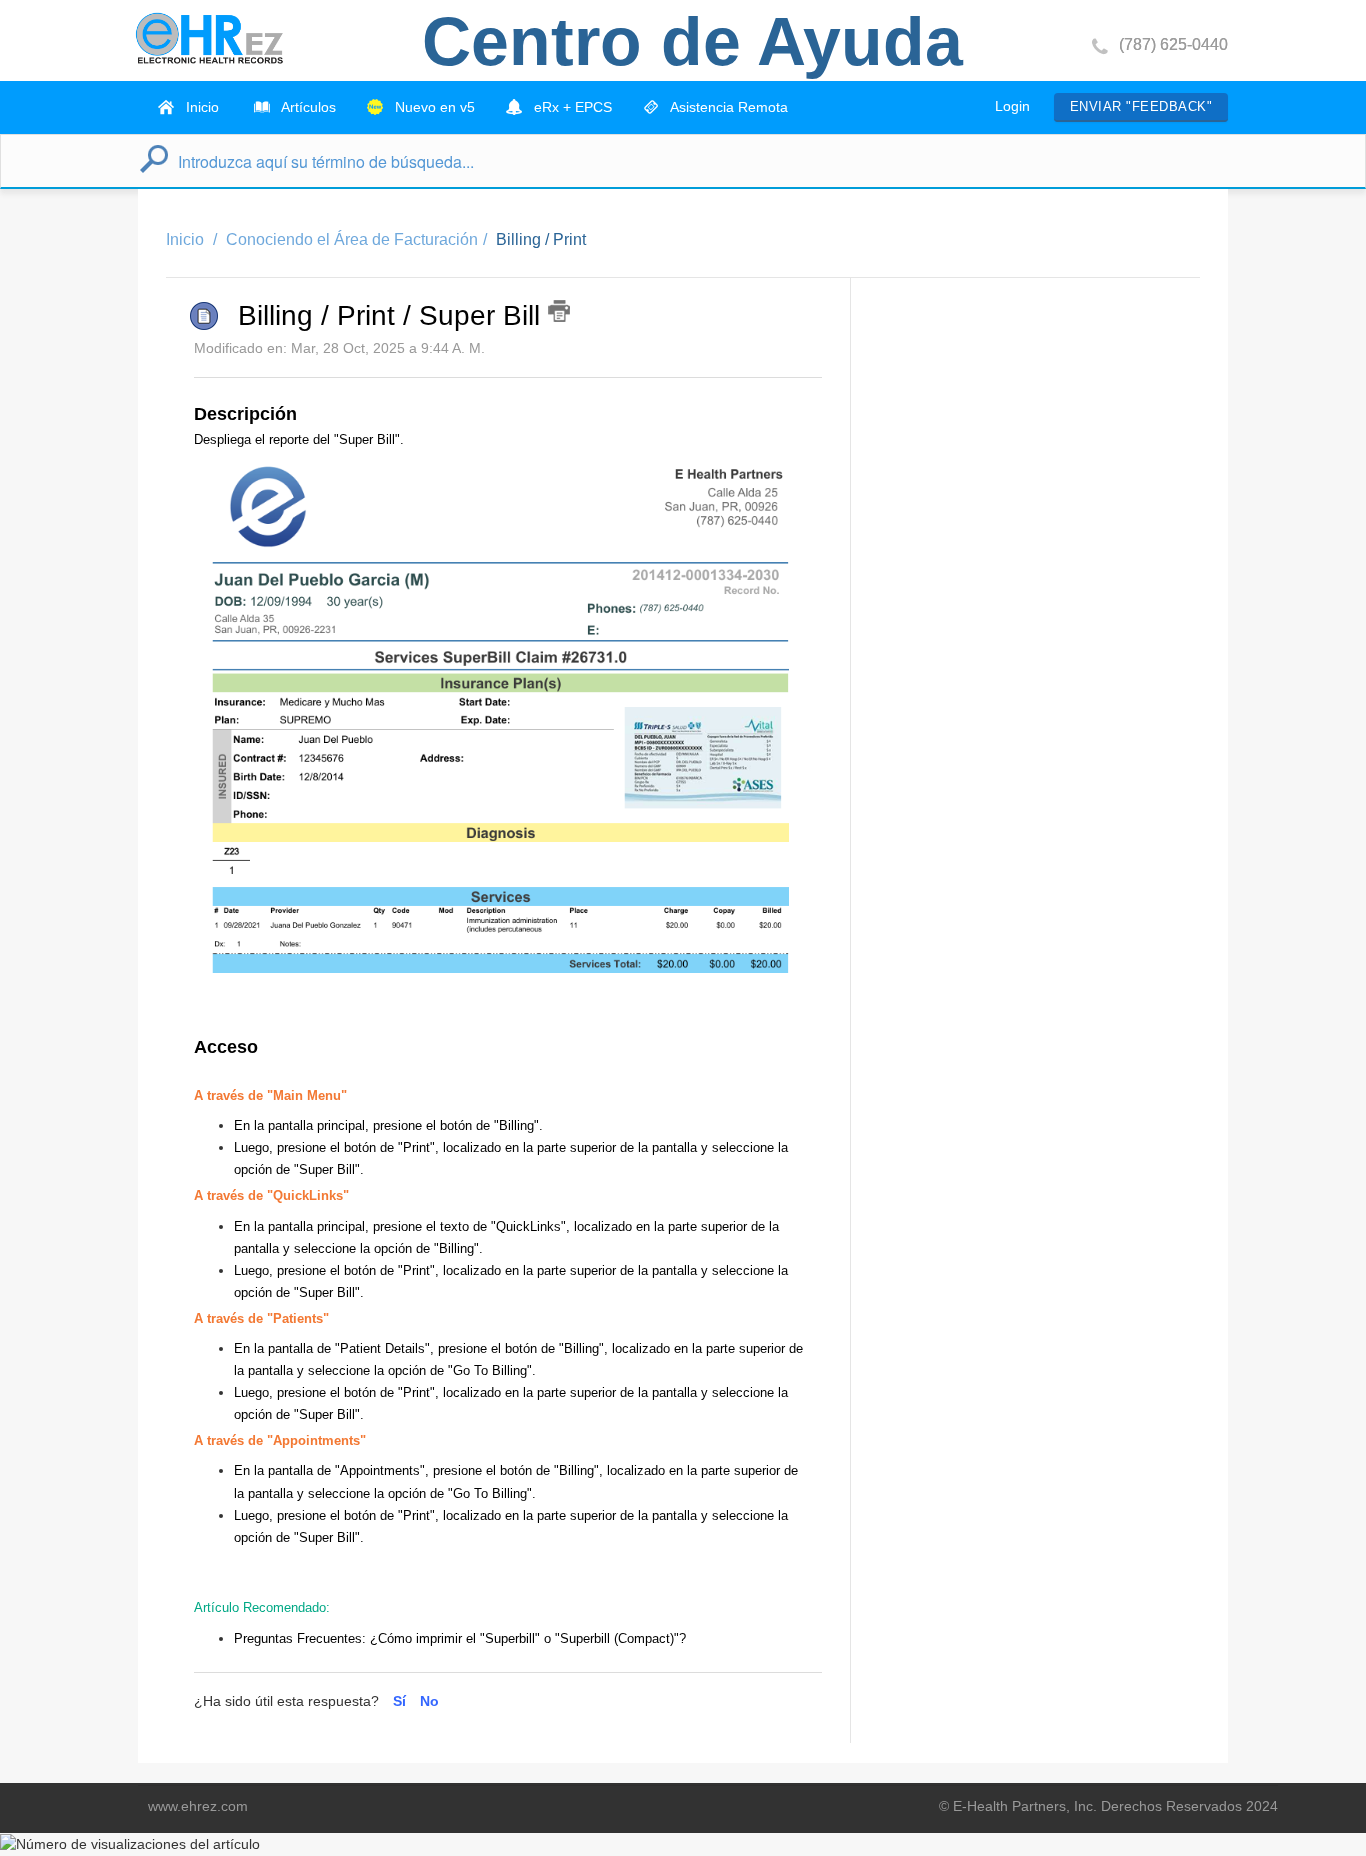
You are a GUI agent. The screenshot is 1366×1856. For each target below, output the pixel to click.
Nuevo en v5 (433, 107)
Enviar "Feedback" (1141, 106)
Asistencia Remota (727, 107)
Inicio (200, 107)
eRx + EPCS (571, 107)
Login (1012, 106)
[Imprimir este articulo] (559, 311)
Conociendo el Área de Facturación (352, 239)
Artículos (307, 107)
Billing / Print (541, 239)
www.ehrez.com (198, 1806)
